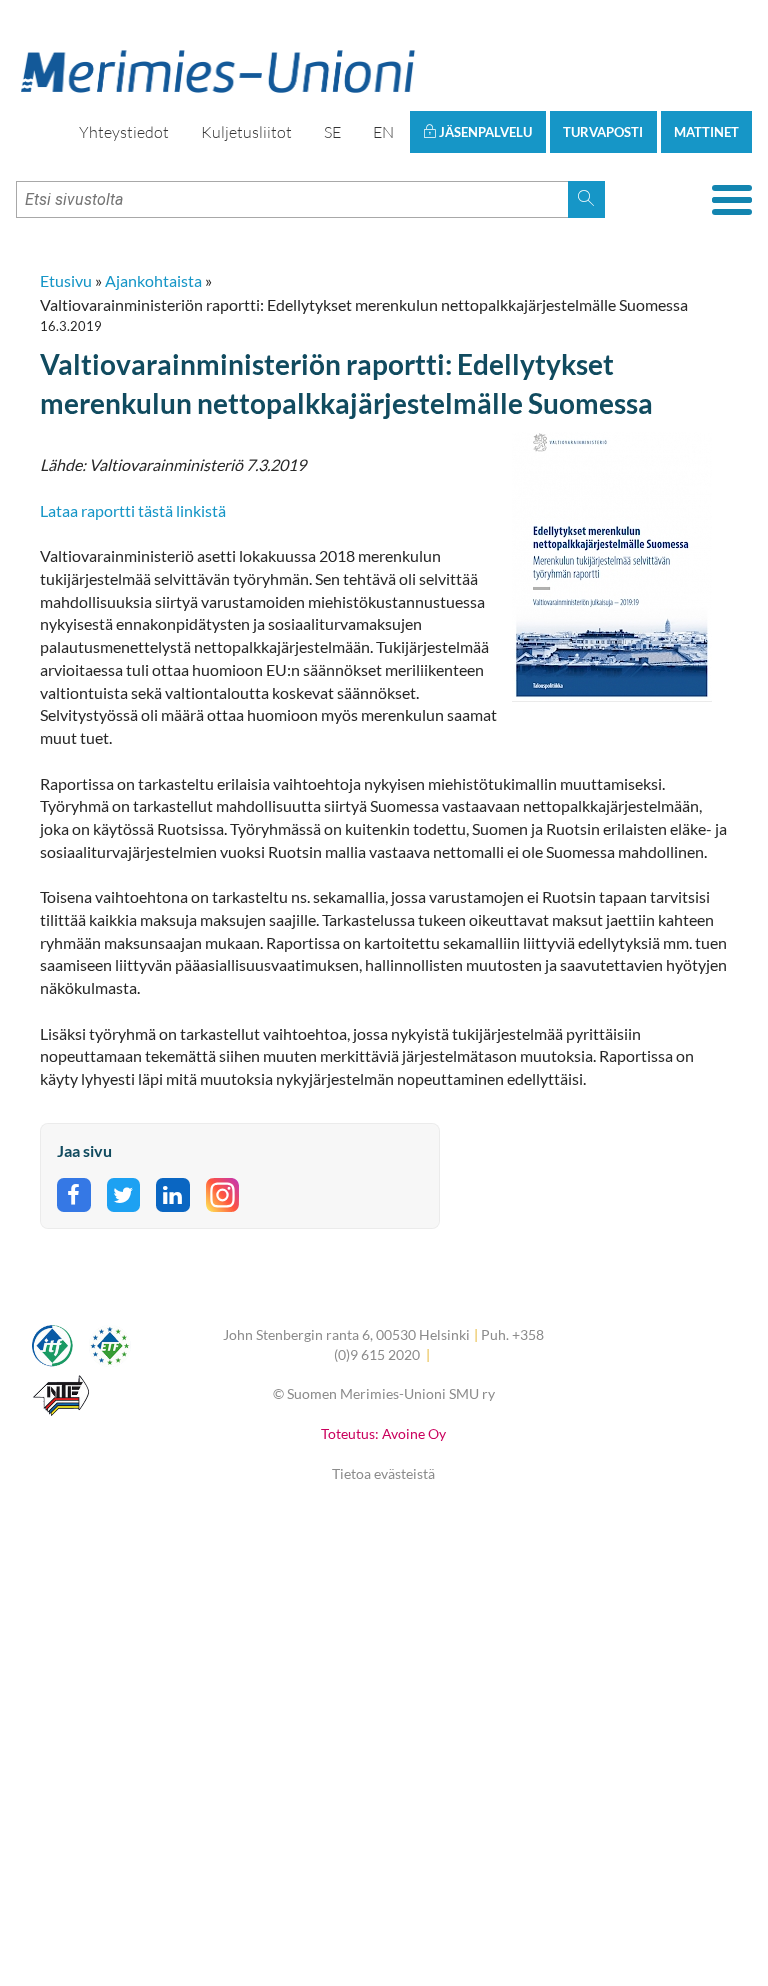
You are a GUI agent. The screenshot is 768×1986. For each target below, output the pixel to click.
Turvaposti (603, 132)
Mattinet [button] (706, 132)
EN (383, 132)
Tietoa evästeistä (383, 1473)
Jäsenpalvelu (484, 132)
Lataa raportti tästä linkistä (133, 510)
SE (332, 132)
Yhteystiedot (124, 132)
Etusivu (66, 280)
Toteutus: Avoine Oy (383, 1433)
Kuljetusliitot (246, 132)
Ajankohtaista (153, 280)
